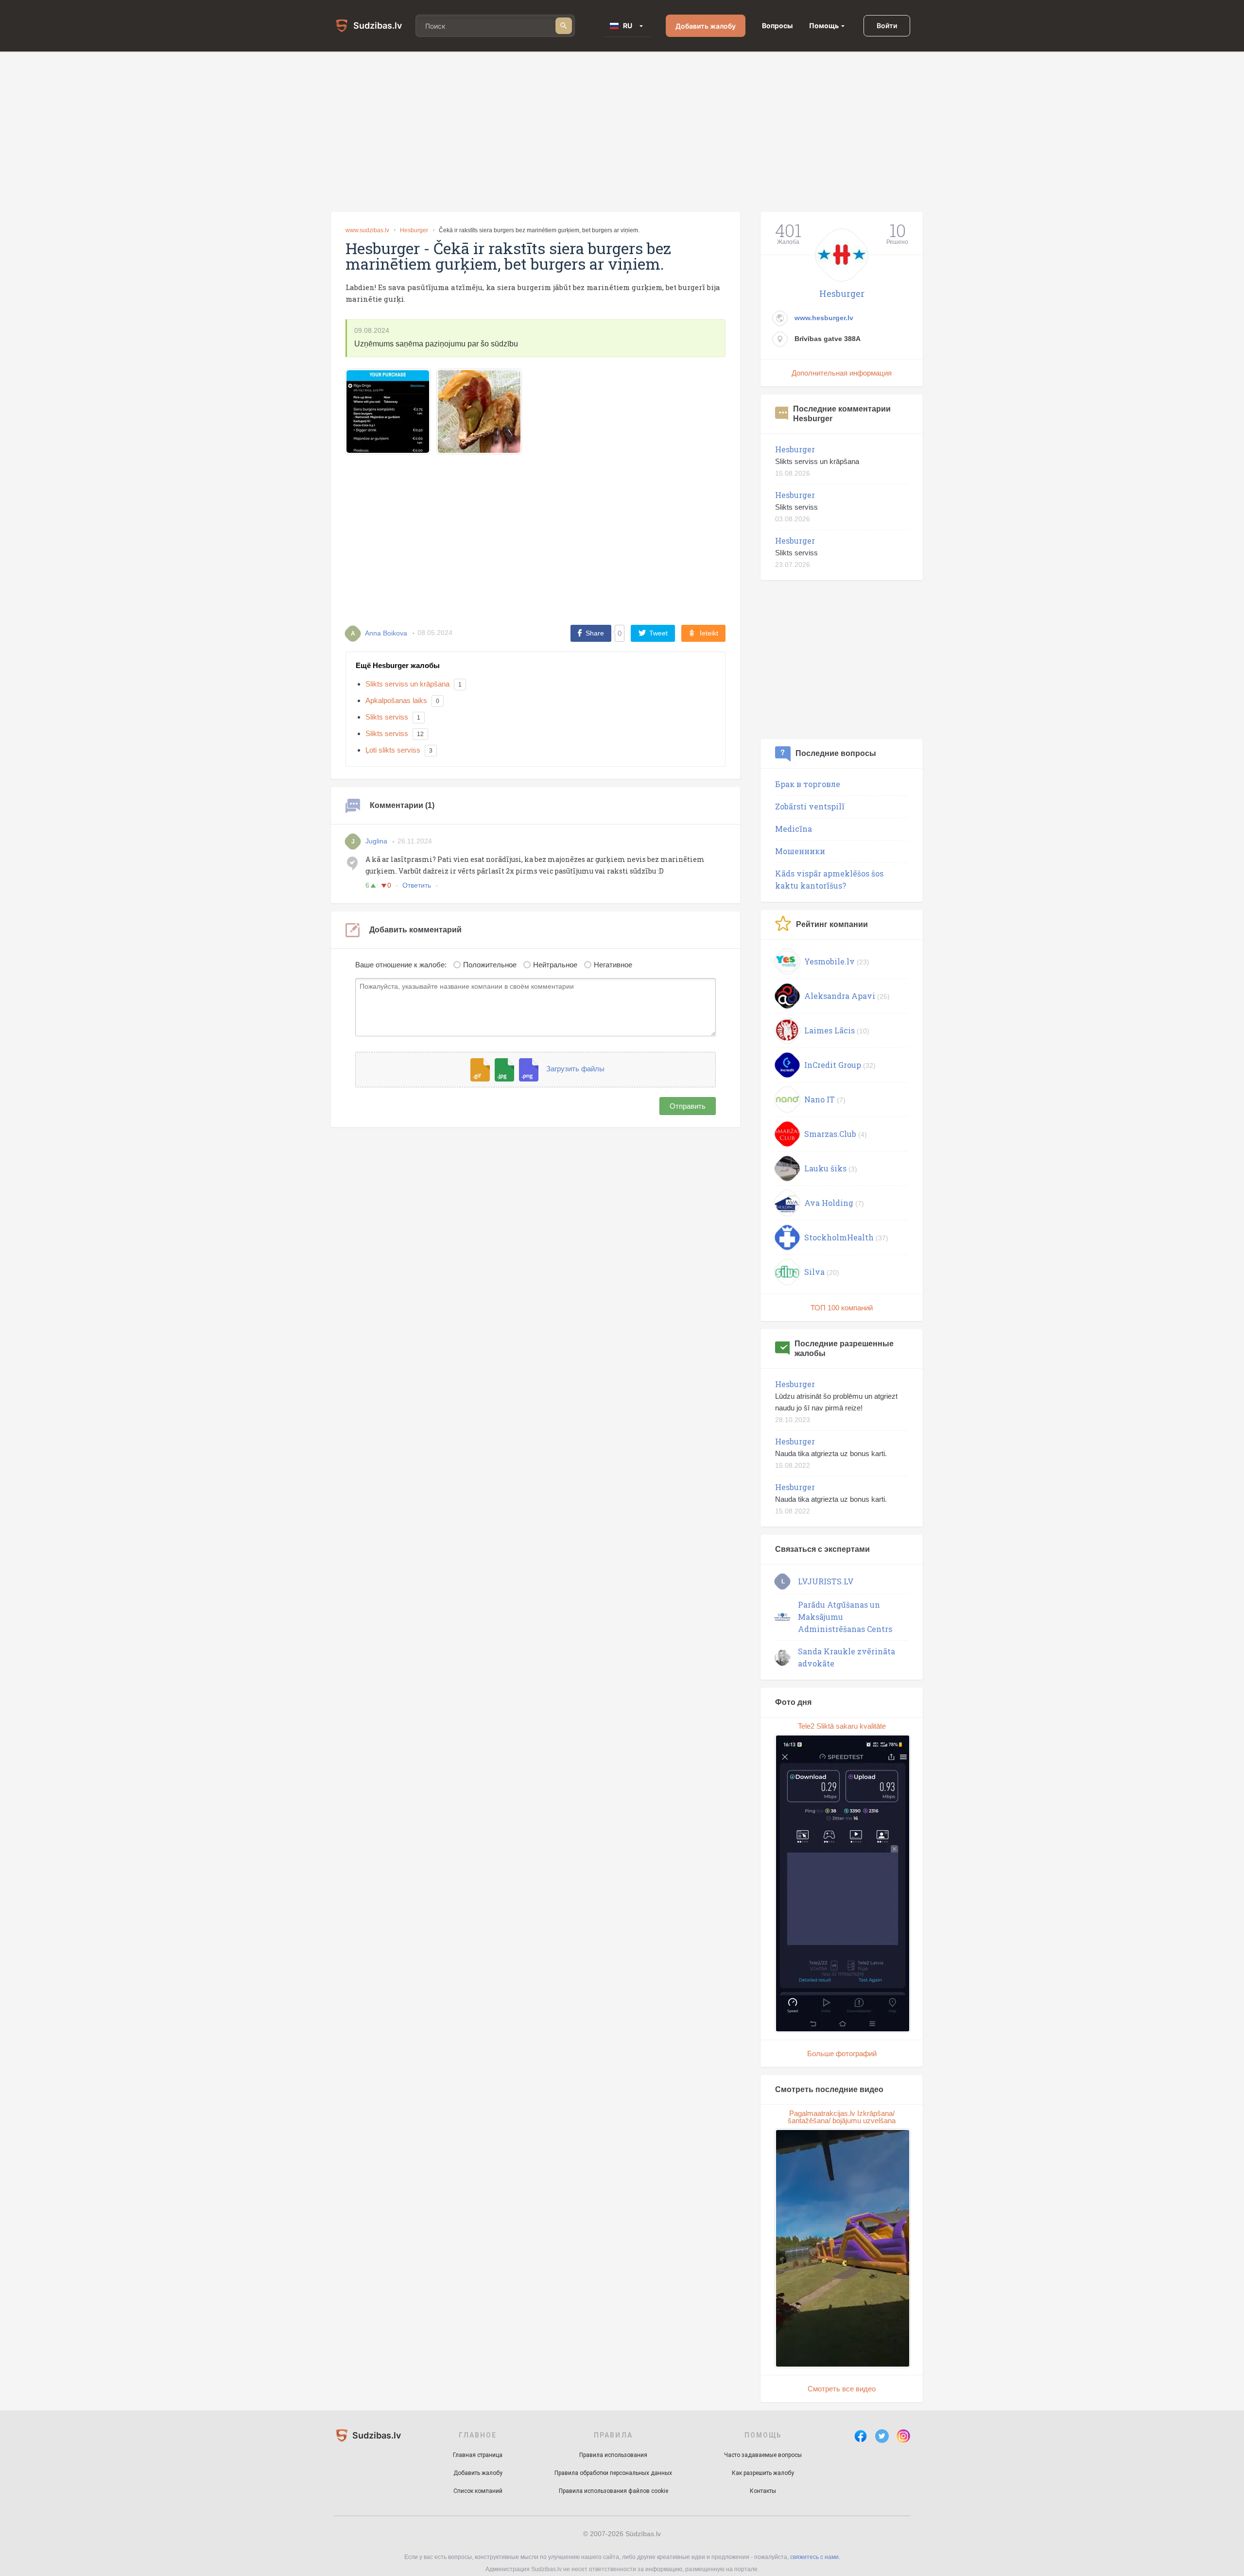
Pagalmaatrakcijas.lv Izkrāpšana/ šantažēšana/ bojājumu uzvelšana (842, 2117)
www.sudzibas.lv (367, 230)
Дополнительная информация (842, 373)
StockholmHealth (839, 1237)
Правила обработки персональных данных (613, 2473)
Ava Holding (829, 1203)
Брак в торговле (808, 784)
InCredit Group (833, 1065)
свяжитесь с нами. (815, 2557)
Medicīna (794, 829)
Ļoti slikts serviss (393, 750)
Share (595, 633)
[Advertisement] (622, 132)
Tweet (658, 633)
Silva (814, 1272)
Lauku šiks (825, 1168)
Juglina (376, 841)
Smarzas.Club (830, 1134)
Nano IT (820, 1099)
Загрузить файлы (575, 1069)
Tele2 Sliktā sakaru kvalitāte (842, 1726)
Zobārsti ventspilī (810, 806)
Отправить (688, 1106)
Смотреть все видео (842, 2389)
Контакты (763, 2491)
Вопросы (777, 26)
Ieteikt (709, 633)
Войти (887, 26)
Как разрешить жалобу (763, 2473)
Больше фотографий (842, 2053)
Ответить (417, 885)
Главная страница (478, 2455)
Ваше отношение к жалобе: (401, 965)
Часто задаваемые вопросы (763, 2455)
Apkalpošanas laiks (396, 700)
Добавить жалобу (706, 26)
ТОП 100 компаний (842, 1308)
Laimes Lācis (829, 1030)
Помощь (824, 26)
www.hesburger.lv (824, 318)
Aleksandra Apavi (840, 996)
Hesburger (414, 230)
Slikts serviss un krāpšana (407, 684)
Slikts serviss (387, 717)
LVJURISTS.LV (826, 1581)
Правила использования (613, 2455)
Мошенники (800, 851)
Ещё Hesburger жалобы (398, 665)
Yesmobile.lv (829, 961)
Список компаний (478, 2491)
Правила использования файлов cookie (613, 2491)
